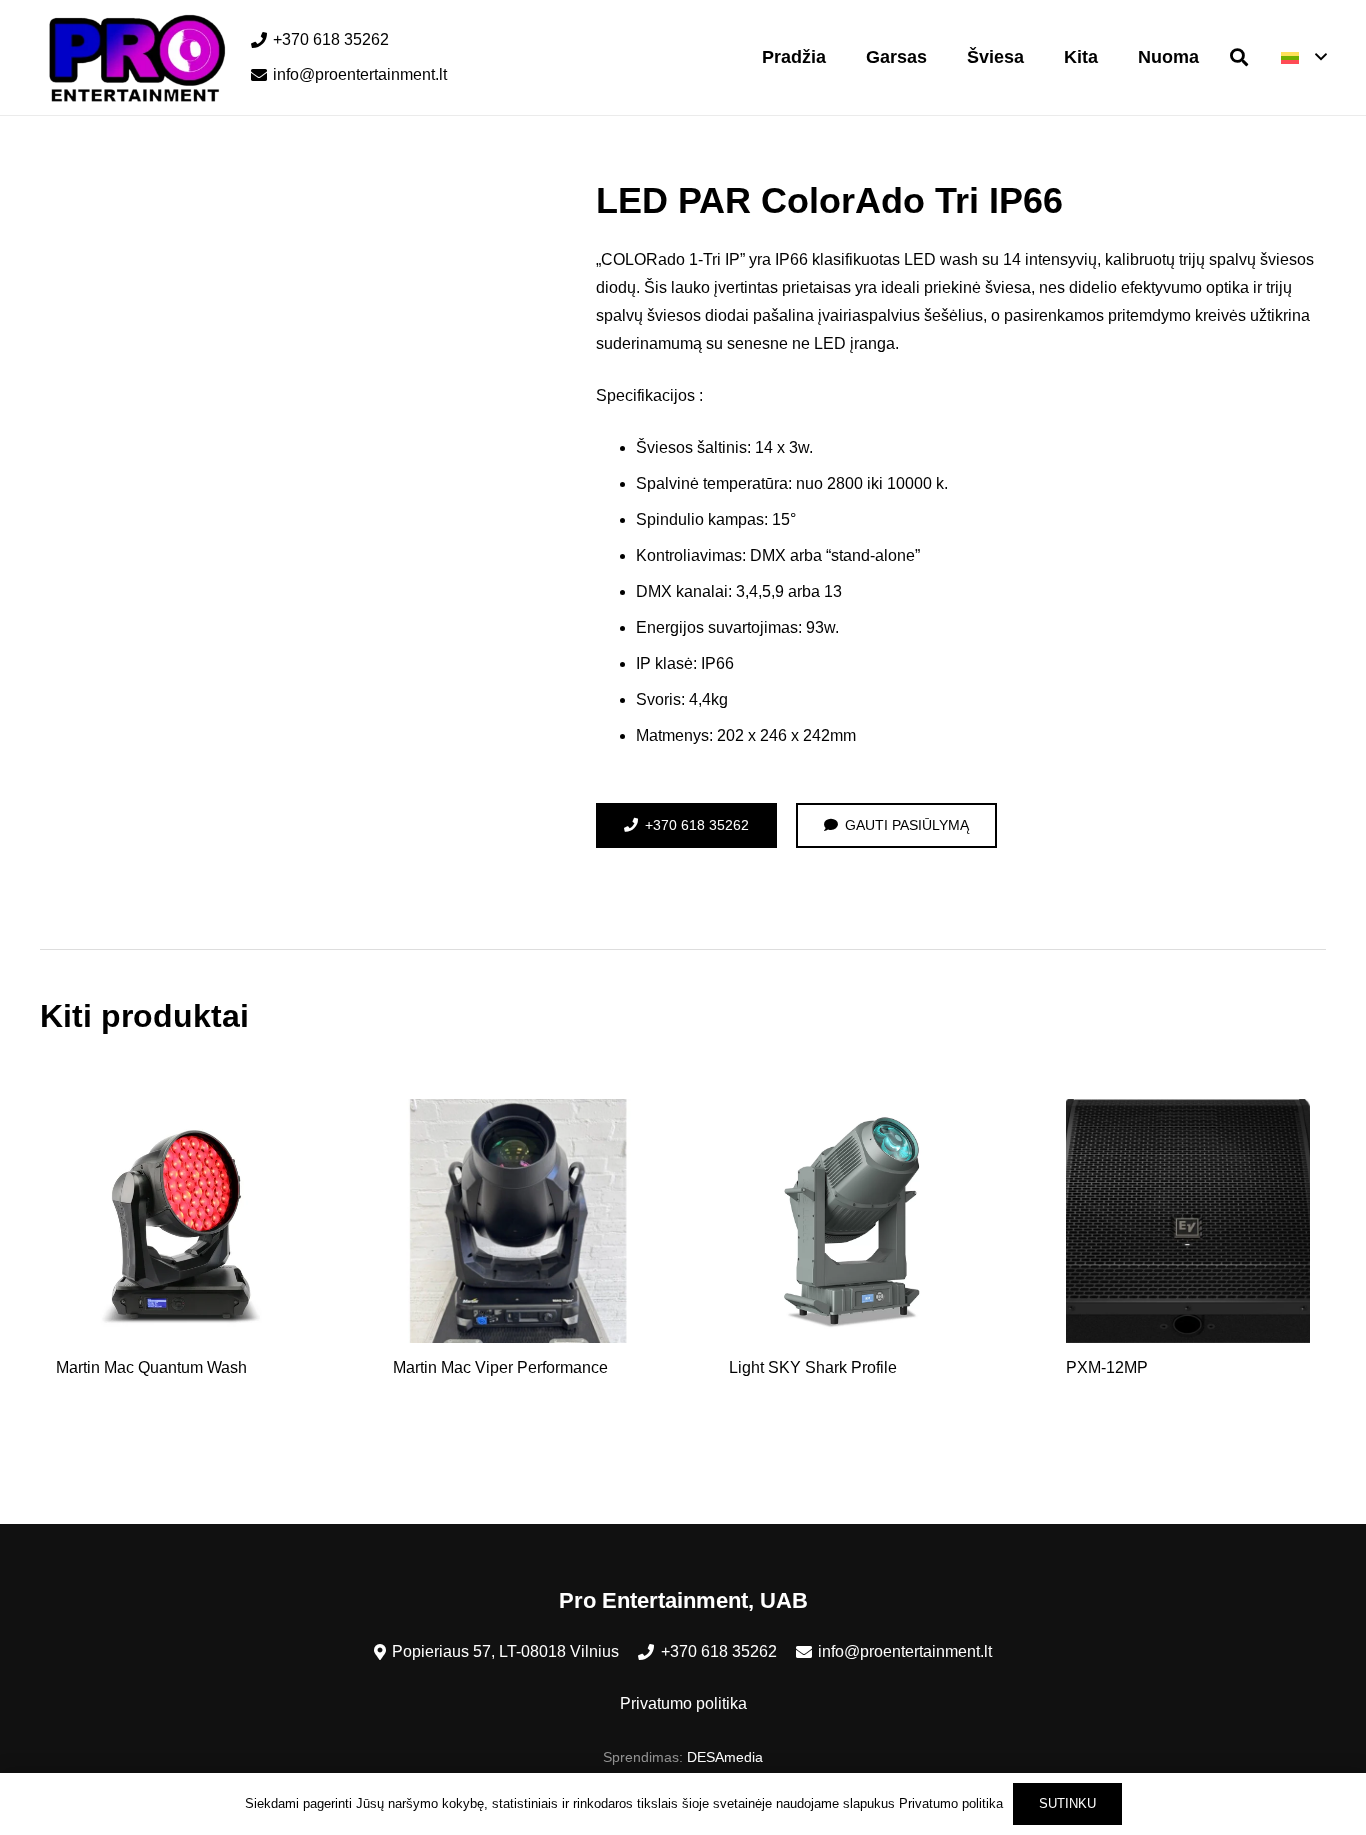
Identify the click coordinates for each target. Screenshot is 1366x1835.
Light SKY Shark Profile (813, 1367)
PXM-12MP (1107, 1367)
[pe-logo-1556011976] (134, 57)
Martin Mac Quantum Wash (151, 1367)
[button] (1239, 57)
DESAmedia (725, 1757)
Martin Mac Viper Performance (500, 1367)
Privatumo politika (683, 1703)
